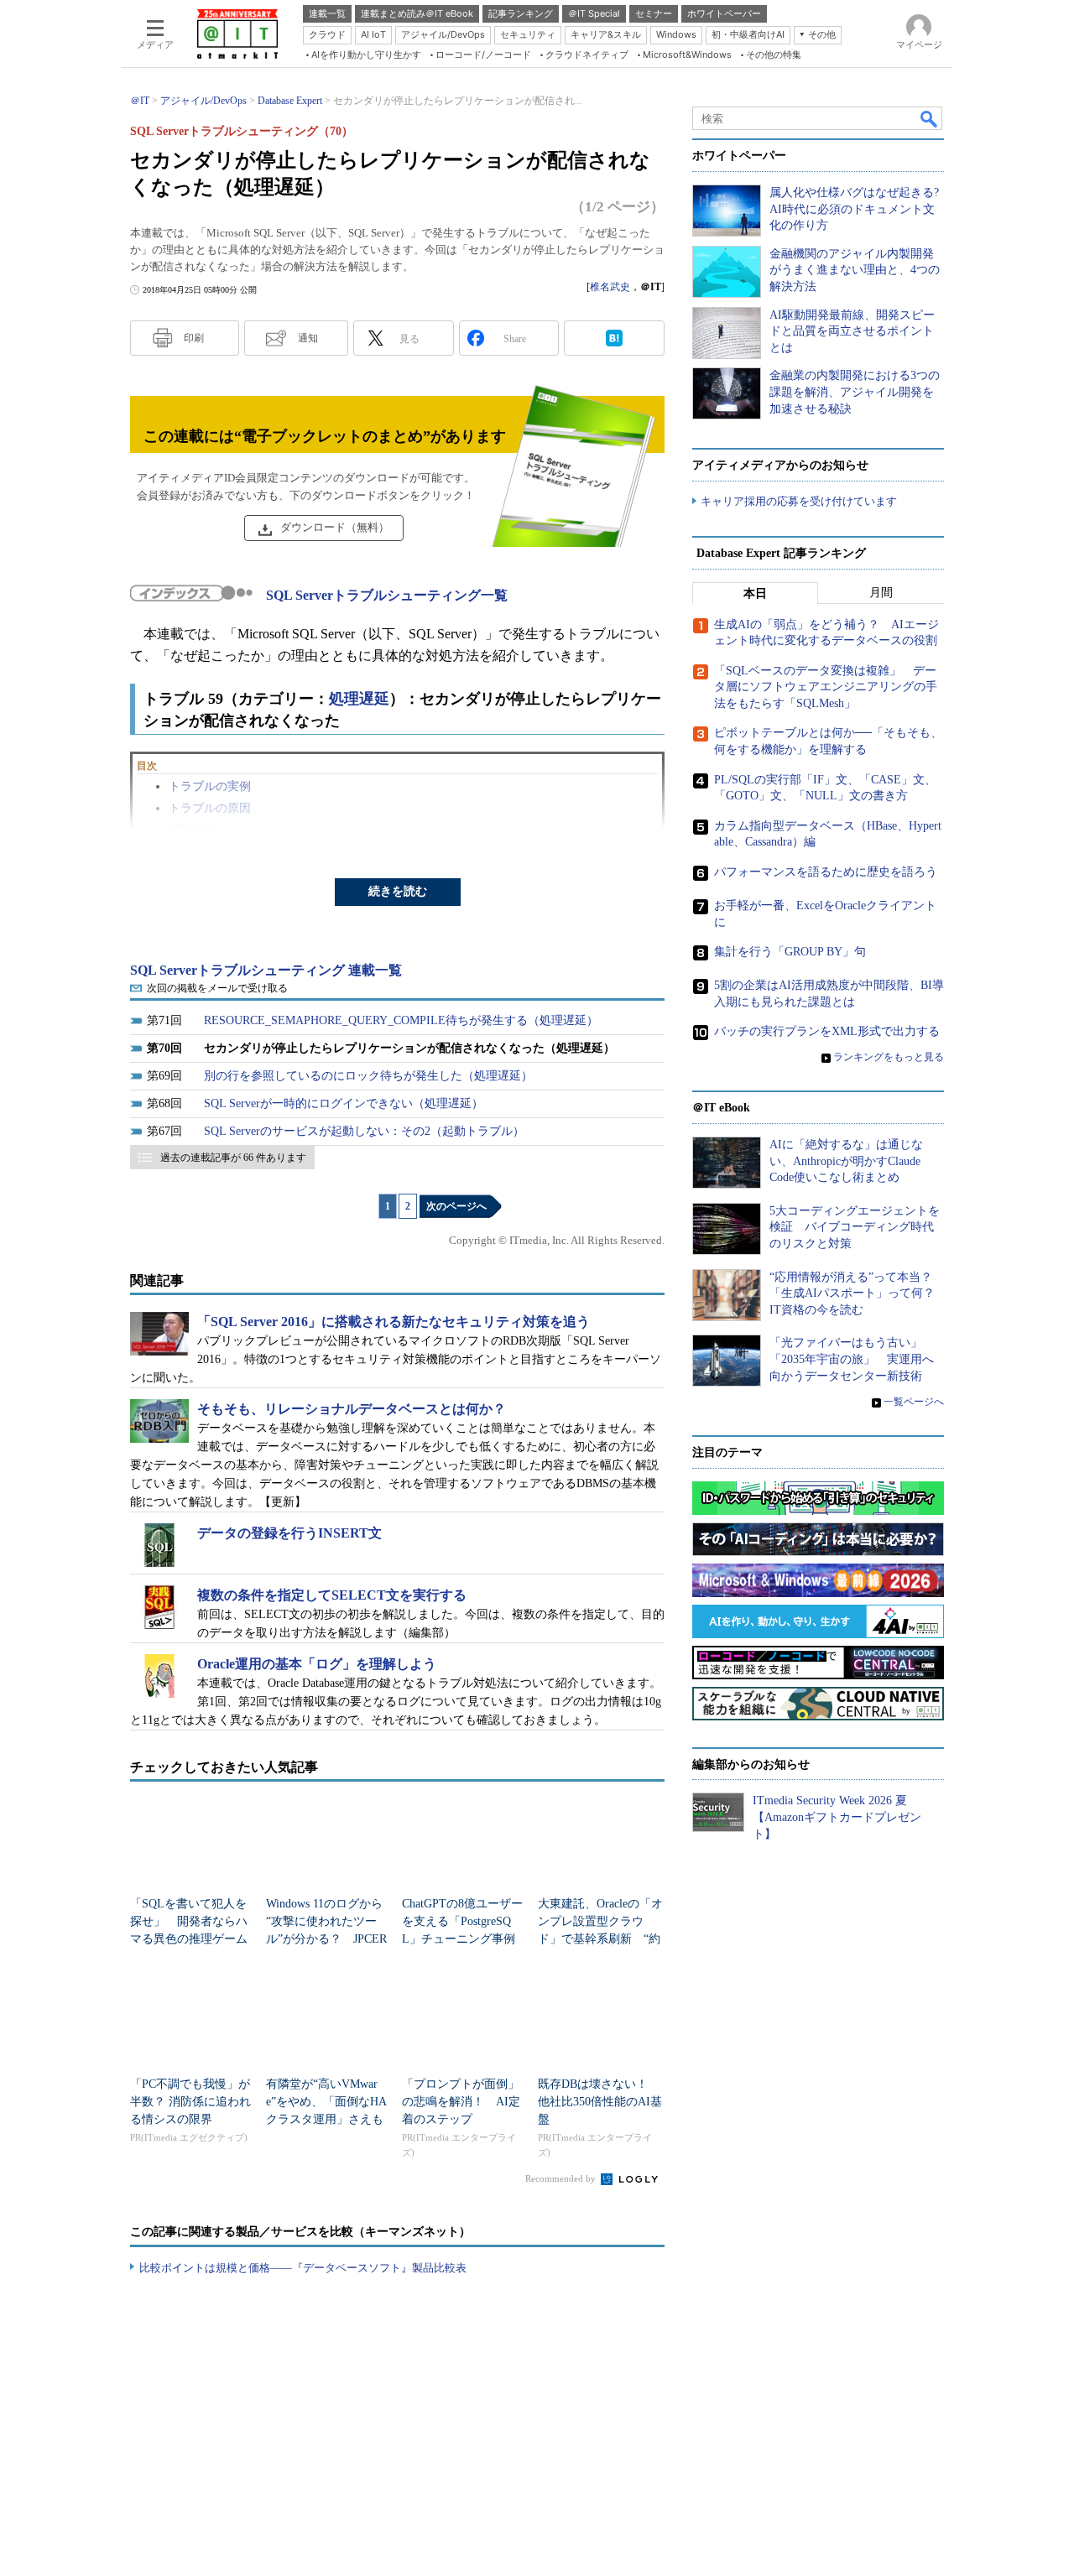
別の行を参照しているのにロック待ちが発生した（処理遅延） (368, 1076)
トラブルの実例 (210, 786)
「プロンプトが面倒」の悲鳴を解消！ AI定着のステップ (461, 2102)
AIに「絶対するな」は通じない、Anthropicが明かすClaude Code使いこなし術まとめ (846, 1161)
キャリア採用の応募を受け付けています (799, 501)
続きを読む (398, 891)
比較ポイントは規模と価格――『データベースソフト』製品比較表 (303, 2268)
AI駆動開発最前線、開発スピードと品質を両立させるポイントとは (852, 331)
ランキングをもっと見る (889, 1057)
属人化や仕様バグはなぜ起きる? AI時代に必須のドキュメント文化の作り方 (854, 209)
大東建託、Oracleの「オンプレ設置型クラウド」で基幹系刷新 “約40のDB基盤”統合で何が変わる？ (600, 1939)
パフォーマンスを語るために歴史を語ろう (826, 872)
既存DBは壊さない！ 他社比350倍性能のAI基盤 (600, 2102)
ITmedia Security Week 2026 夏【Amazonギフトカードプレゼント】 (837, 1817)
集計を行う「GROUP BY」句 (790, 952)
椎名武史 (610, 287)
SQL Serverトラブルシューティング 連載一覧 (266, 970)
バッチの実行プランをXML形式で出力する (827, 1031)
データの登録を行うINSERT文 (289, 1533)
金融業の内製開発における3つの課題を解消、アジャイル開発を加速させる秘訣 (855, 392)
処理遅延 (359, 699)
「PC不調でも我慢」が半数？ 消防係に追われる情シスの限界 (190, 2102)
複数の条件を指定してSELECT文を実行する (332, 1595)
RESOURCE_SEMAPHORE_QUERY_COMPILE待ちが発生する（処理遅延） (401, 1020)
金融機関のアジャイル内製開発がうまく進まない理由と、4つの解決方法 (855, 270)
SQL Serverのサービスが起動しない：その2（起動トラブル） (364, 1131)
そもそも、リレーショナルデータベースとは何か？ (352, 1409)
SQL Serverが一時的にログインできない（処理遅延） (344, 1103)
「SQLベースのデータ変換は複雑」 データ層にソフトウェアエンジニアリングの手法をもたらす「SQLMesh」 (826, 687)
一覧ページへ (914, 1402)
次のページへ (456, 1206)
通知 (308, 338)
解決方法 (192, 830)
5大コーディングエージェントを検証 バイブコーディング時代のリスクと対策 (855, 1227)
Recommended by (562, 2178)
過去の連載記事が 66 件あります (233, 1158)
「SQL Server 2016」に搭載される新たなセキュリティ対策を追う (394, 1322)
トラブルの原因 (210, 808)
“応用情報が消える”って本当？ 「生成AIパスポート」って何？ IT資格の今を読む (858, 1293)
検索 (930, 118)
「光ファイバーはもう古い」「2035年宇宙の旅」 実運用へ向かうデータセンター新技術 (852, 1359)
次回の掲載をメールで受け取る (217, 988)
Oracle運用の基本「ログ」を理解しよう (317, 1664)
